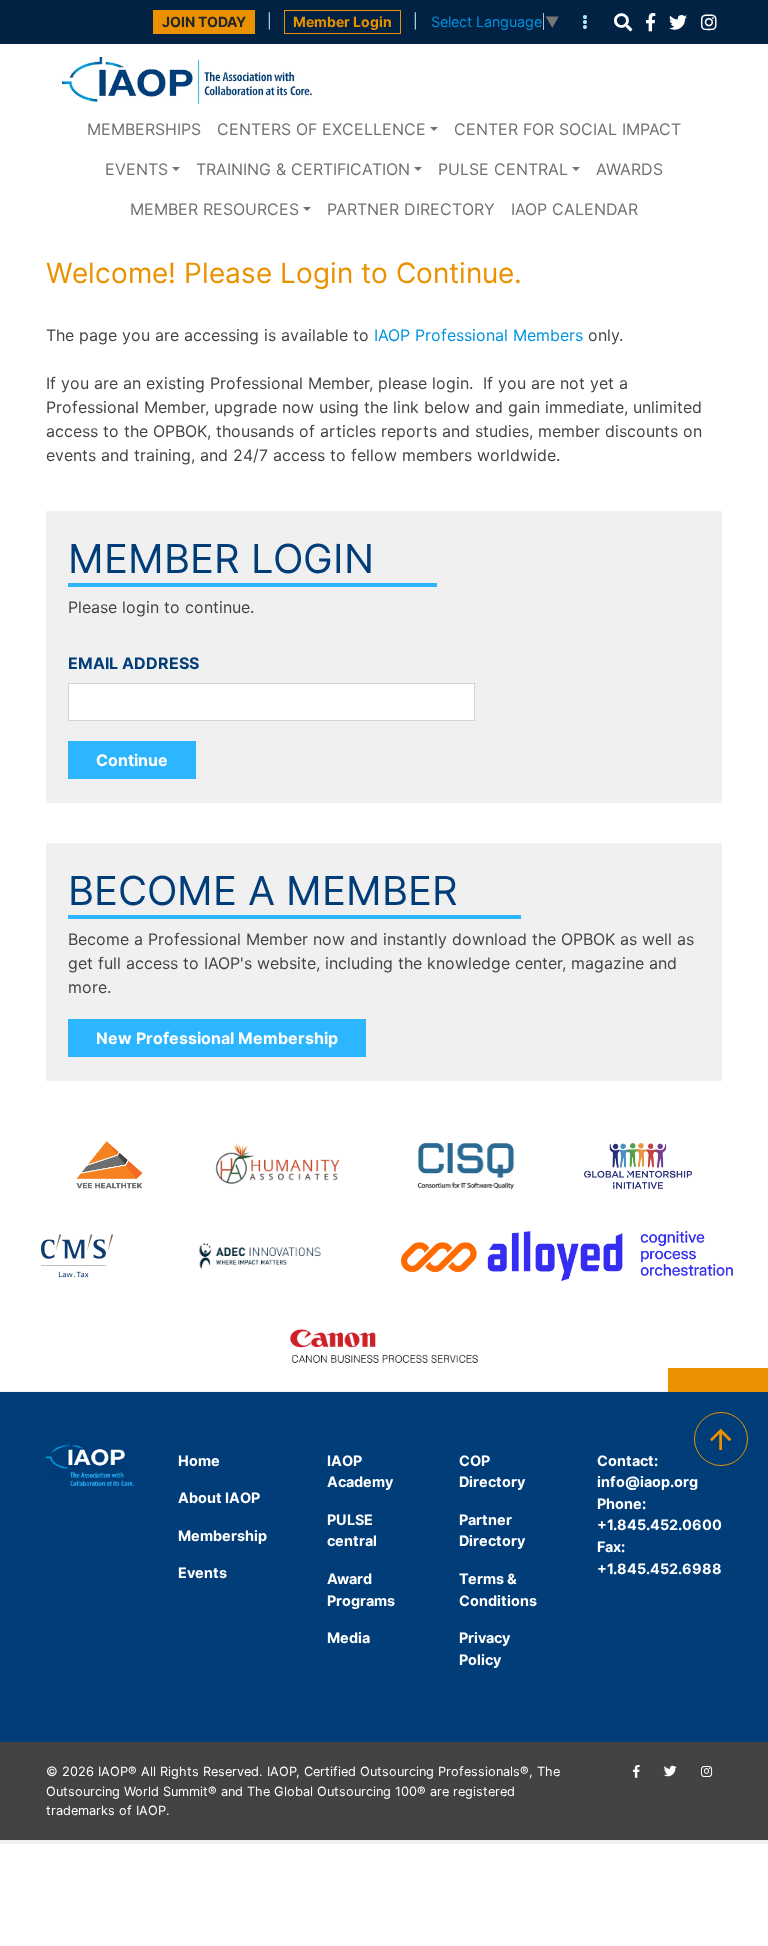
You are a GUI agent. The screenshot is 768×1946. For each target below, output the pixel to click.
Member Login (342, 21)
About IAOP (219, 1497)
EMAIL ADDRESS (133, 663)
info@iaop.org (647, 1481)
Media (348, 1637)
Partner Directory (411, 209)
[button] (623, 22)
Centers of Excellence (321, 129)
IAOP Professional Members (478, 335)
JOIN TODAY (204, 21)
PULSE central (503, 169)
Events (136, 169)
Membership (222, 1535)
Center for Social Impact (567, 129)
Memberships (144, 129)
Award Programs (361, 1589)
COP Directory (492, 1471)
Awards (629, 169)
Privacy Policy (484, 1648)
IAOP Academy (360, 1471)
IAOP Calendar (574, 209)
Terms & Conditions (498, 1589)
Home (199, 1460)
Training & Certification (303, 169)
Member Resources (214, 209)
